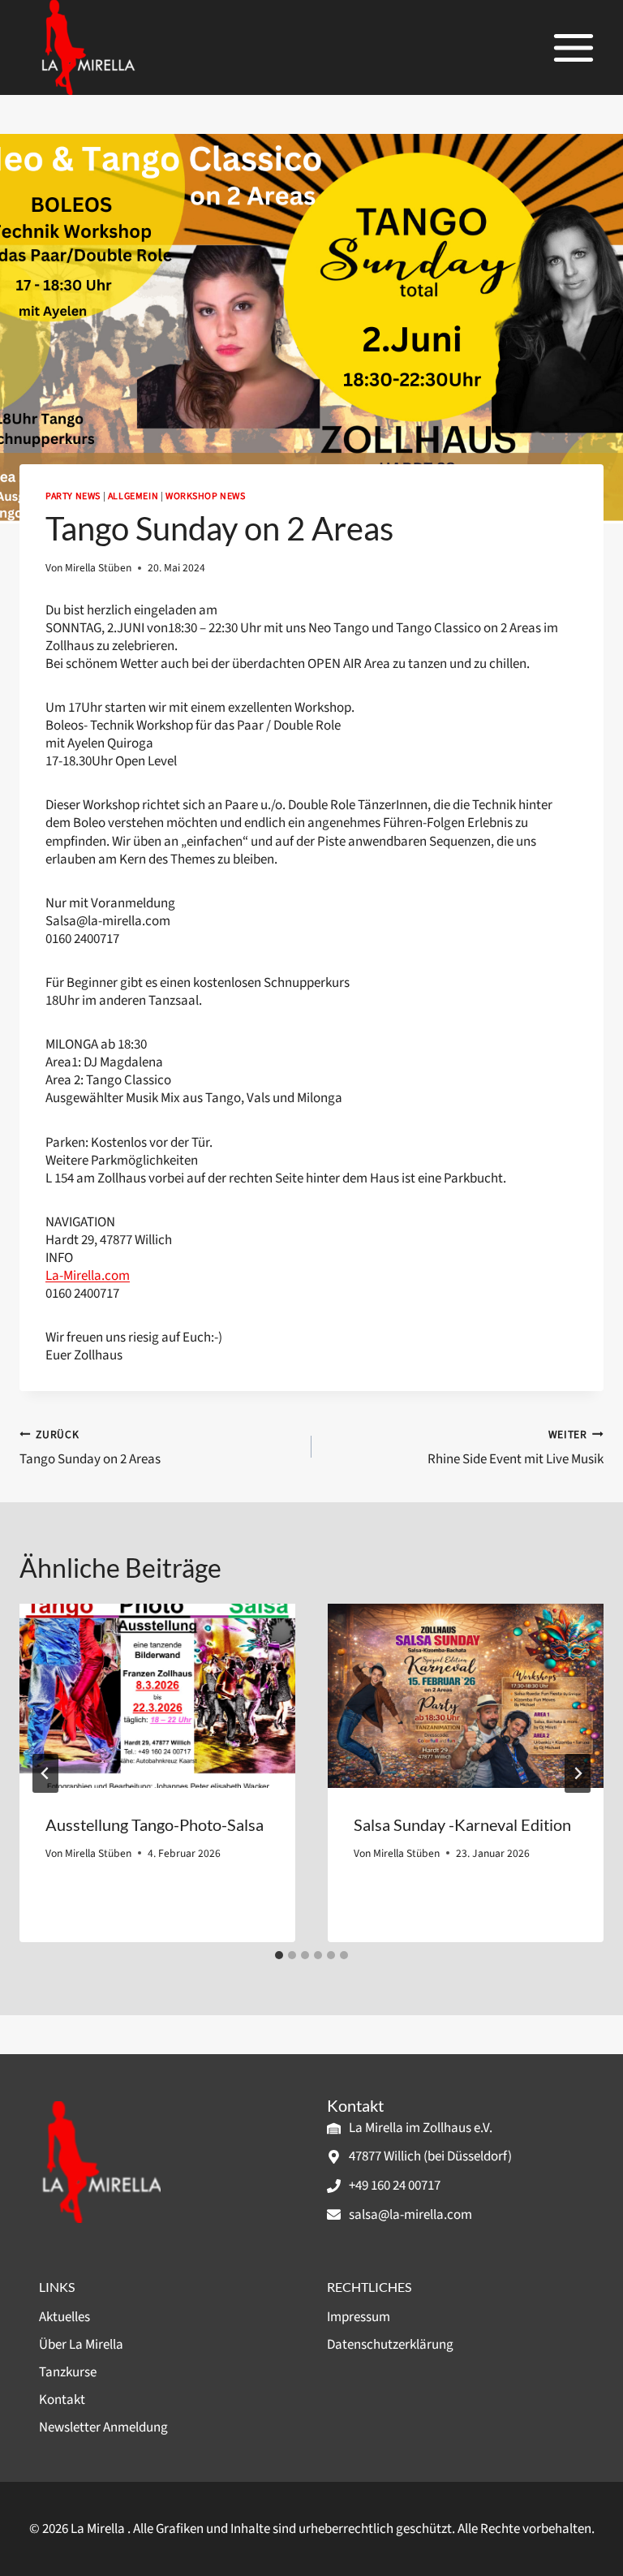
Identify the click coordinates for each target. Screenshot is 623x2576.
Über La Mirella (81, 2345)
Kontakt (62, 2400)
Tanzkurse (68, 2372)
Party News (73, 496)
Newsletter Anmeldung (103, 2427)
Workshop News (206, 496)
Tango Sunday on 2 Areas (90, 1447)
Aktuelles (64, 2317)
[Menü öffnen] (573, 47)
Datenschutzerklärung (390, 2345)
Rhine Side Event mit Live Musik (516, 1447)
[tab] (279, 1955)
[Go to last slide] (45, 1773)
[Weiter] (578, 1773)
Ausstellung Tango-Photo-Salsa (155, 1824)
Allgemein (133, 496)
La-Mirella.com (88, 1276)
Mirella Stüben (98, 568)
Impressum (359, 2317)
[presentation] (157, 1696)
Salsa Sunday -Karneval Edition (462, 1824)
